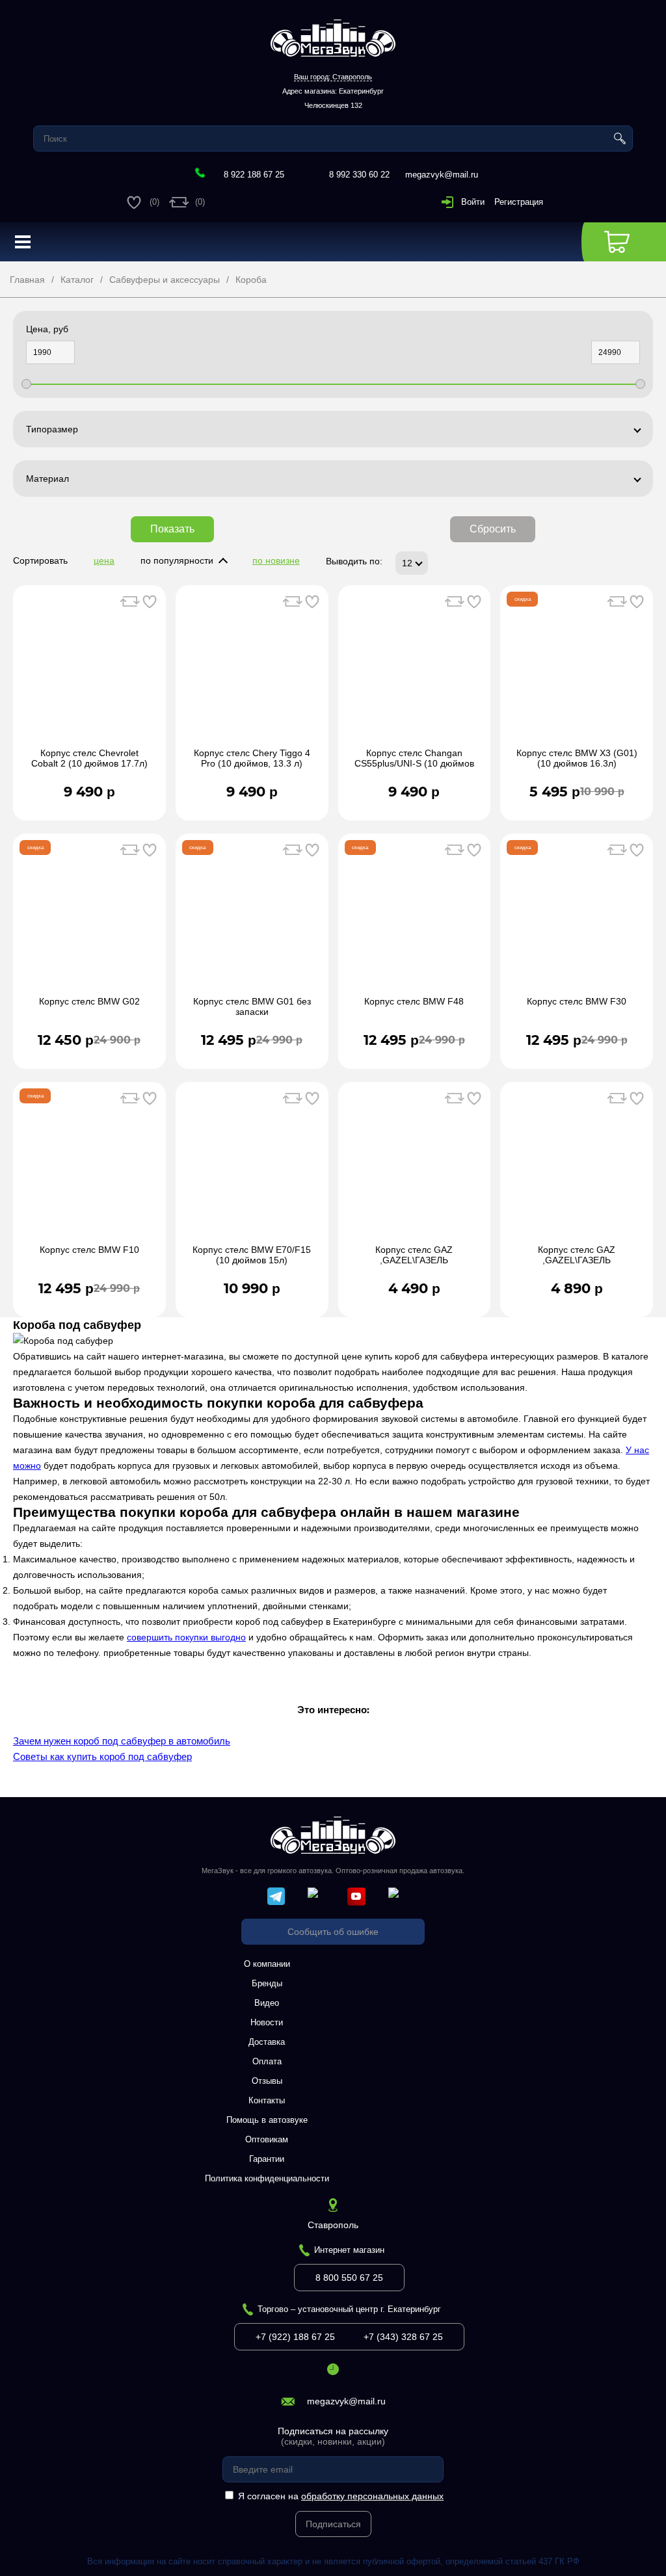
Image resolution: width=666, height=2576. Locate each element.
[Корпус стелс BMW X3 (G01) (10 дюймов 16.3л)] (577, 673)
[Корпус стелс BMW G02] (89, 921)
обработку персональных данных (372, 2496)
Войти (473, 202)
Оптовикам (267, 2139)
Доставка (267, 2042)
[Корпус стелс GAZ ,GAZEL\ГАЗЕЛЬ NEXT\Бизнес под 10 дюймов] (577, 1170)
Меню (23, 242)
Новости (267, 2022)
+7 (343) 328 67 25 (403, 2337)
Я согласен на (341, 2496)
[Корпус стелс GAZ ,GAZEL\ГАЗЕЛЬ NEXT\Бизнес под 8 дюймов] (415, 1170)
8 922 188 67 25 (254, 175)
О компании (267, 1964)
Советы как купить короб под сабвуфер (102, 1756)
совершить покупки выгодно (186, 1637)
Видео (267, 2003)
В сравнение (130, 601)
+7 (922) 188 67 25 (295, 2337)
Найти (620, 138)
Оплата (267, 2061)
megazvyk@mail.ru (442, 175)
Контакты (267, 2100)
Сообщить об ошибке (333, 1932)
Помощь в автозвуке (267, 2120)
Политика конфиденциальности (267, 2178)
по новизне (276, 560)
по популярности (177, 560)
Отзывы (267, 2081)
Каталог (77, 280)
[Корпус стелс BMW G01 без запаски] (252, 921)
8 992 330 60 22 (359, 175)
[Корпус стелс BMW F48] (415, 921)
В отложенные (150, 601)
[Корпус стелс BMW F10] (89, 1170)
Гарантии (267, 2159)
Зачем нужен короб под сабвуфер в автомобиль (122, 1741)
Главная (27, 280)
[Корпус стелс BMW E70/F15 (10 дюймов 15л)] (252, 1170)
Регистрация (519, 202)
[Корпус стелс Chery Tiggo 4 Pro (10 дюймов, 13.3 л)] (252, 673)
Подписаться (333, 2524)
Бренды (267, 1983)
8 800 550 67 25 (349, 2278)
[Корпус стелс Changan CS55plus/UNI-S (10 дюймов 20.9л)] (415, 673)
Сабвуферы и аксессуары (165, 280)
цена (104, 560)
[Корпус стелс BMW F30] (577, 921)
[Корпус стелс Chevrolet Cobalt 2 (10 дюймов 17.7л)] (89, 673)
